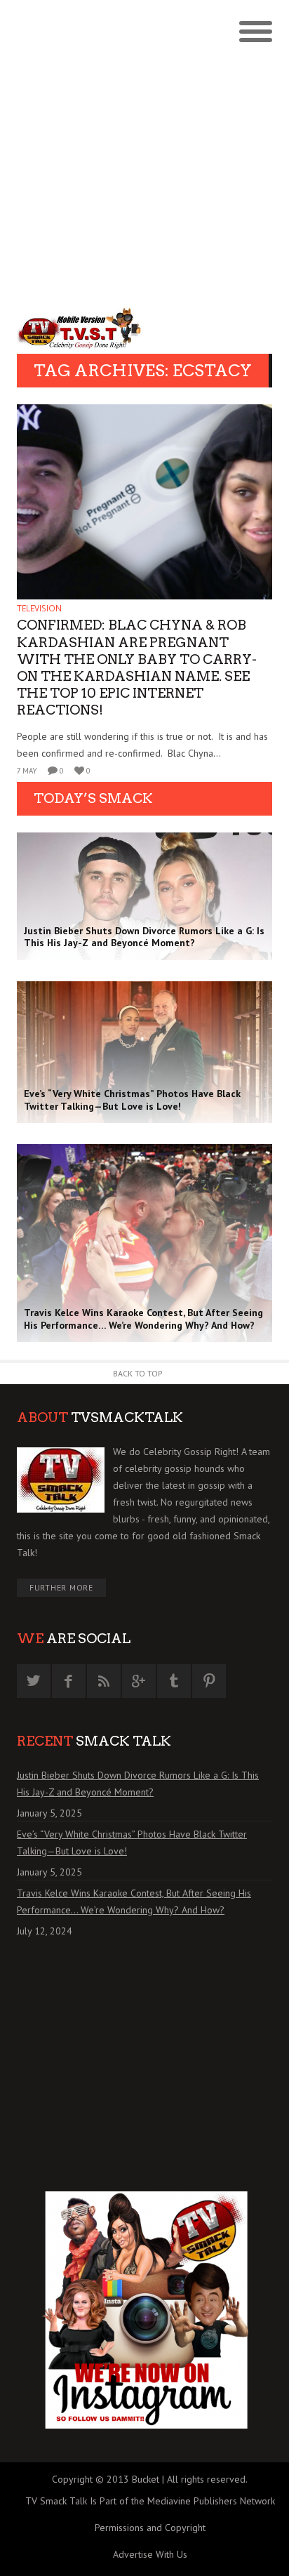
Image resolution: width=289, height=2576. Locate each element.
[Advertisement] (144, 152)
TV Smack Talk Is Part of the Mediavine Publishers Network (150, 2501)
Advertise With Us (150, 2554)
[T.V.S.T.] (81, 328)
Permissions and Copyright (150, 2528)
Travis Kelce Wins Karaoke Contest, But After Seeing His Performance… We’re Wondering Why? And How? (134, 1901)
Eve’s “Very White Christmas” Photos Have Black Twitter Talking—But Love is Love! (132, 1843)
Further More (61, 1587)
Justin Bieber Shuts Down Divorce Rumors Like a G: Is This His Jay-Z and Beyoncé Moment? (138, 1784)
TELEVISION (39, 608)
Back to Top (138, 1373)
